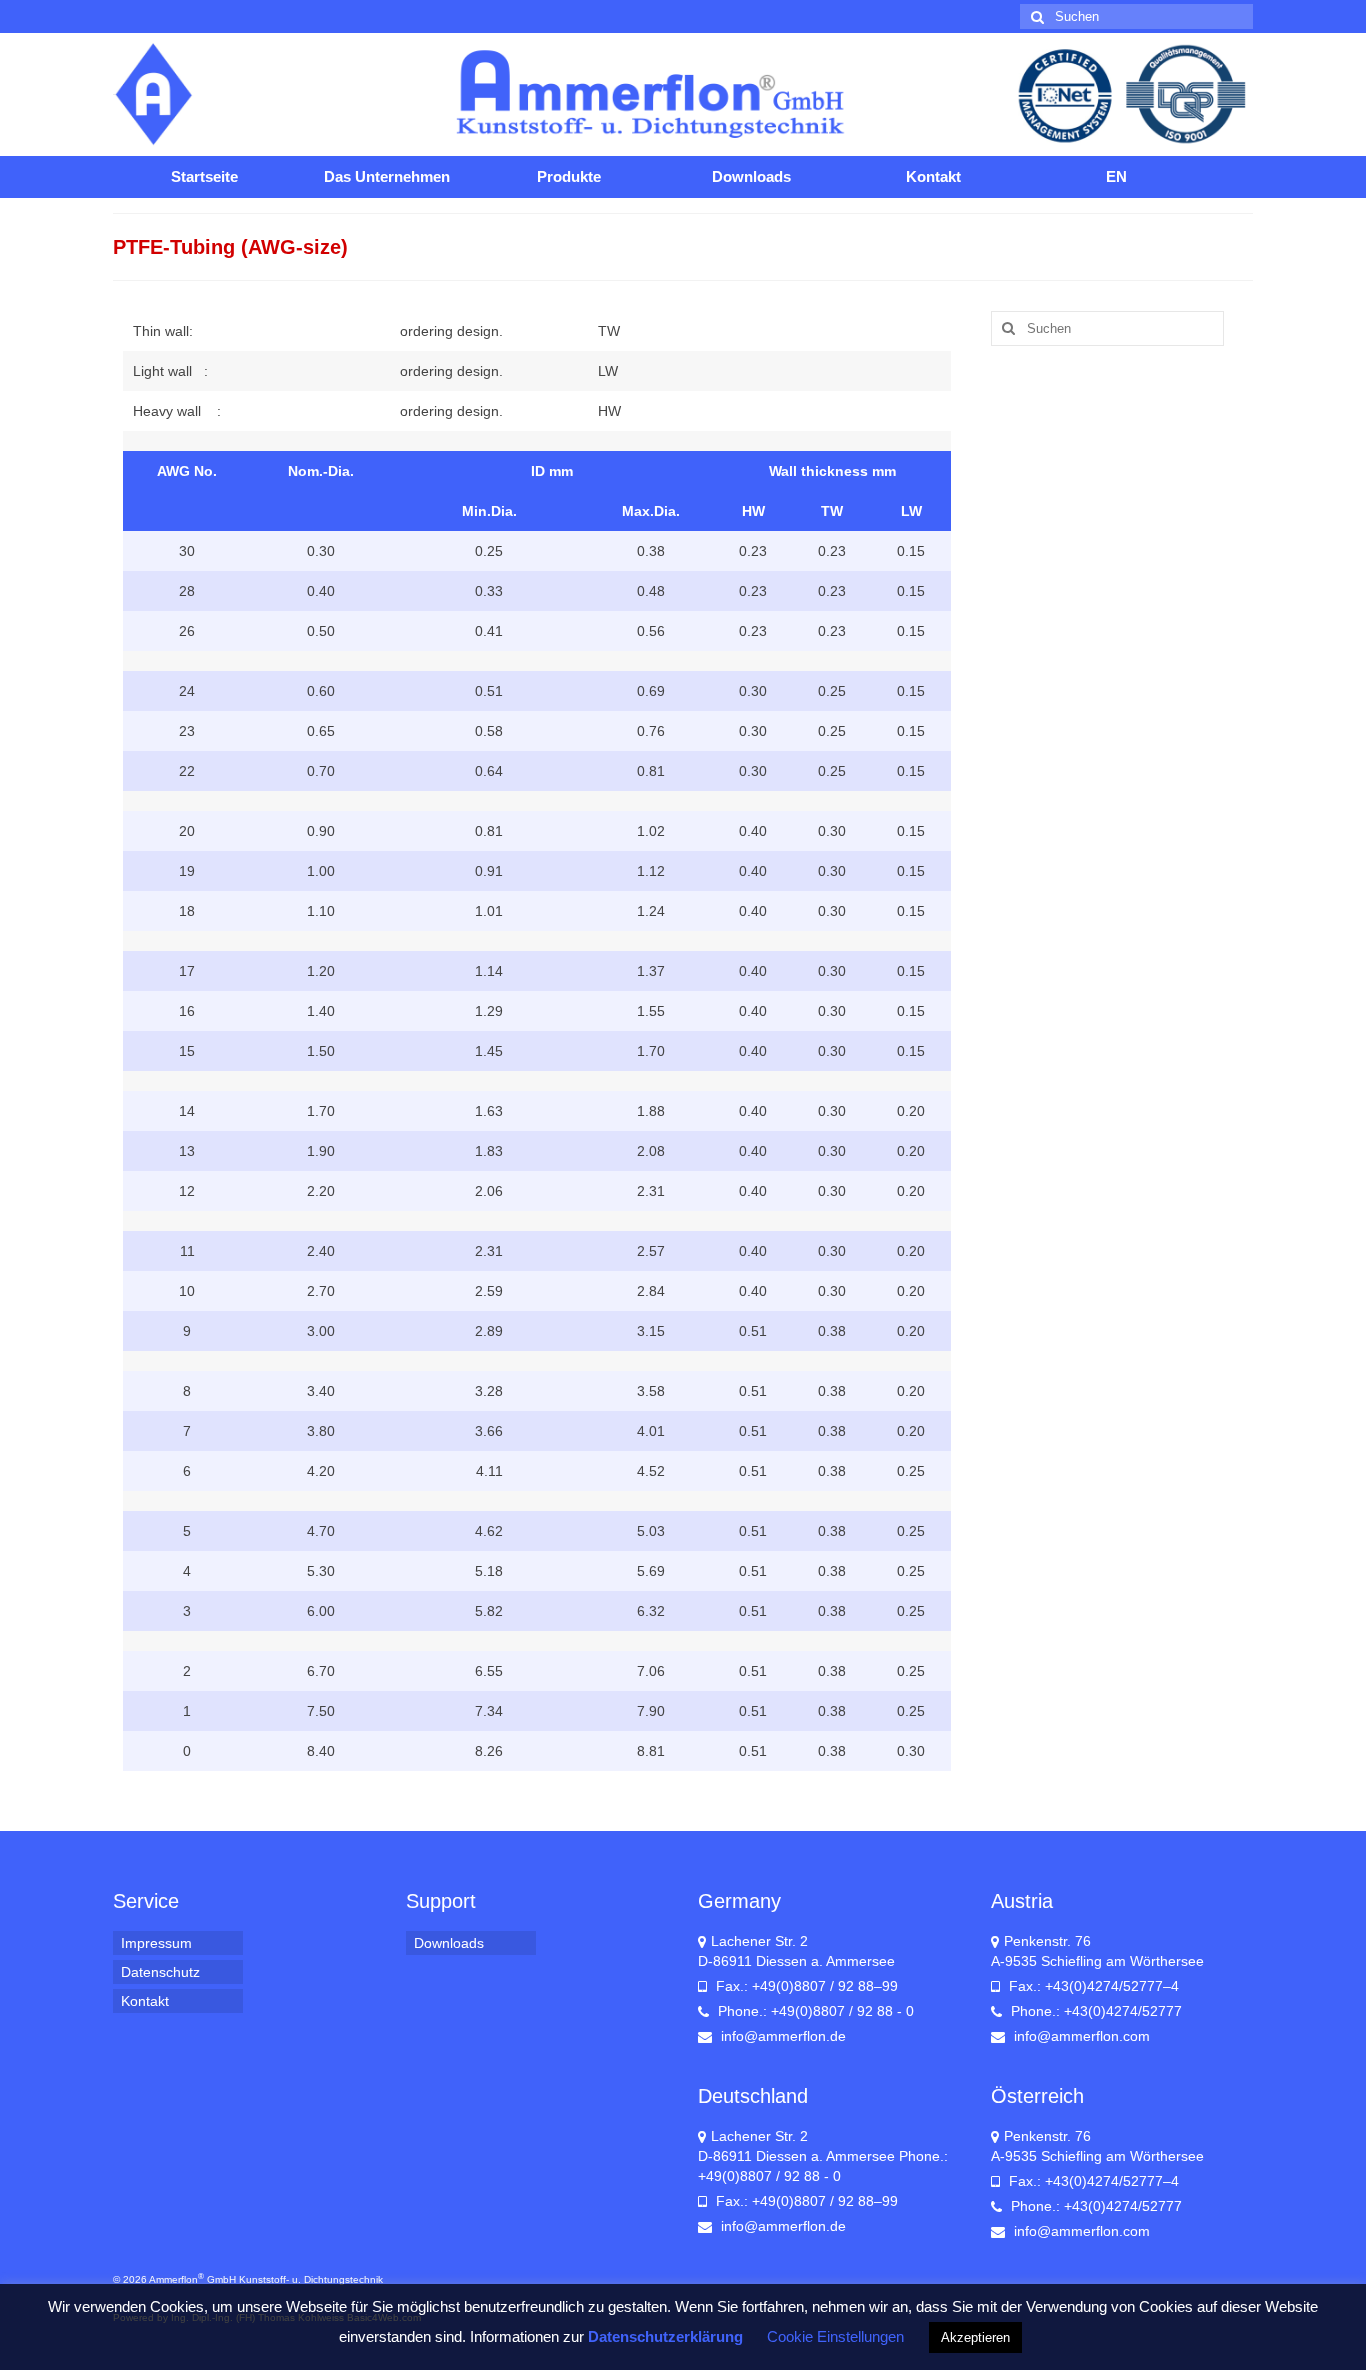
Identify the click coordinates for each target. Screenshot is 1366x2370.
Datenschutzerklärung (665, 2336)
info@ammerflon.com (1080, 2036)
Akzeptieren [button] (975, 2337)
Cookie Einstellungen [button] (835, 2336)
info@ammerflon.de (781, 2036)
